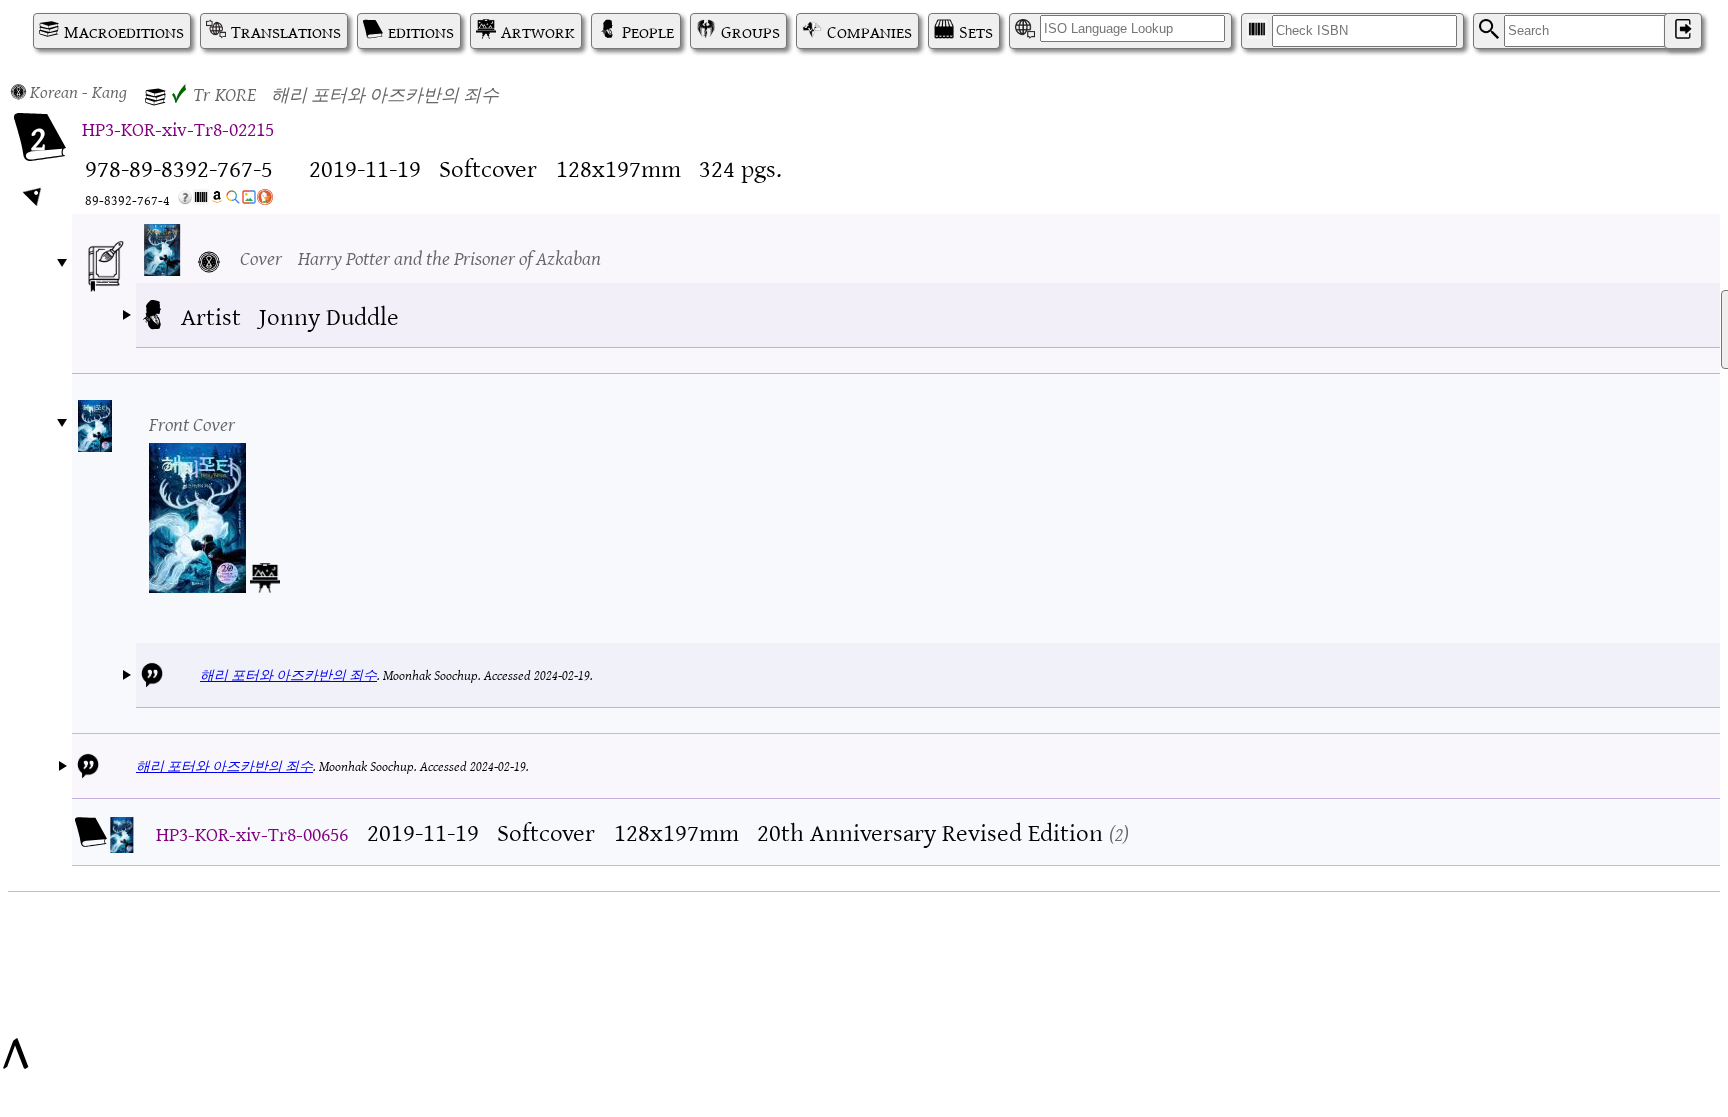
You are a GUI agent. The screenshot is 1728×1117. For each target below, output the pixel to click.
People (648, 31)
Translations (286, 31)
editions (421, 31)
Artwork (538, 31)
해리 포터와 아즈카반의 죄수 (288, 674)
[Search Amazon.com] (217, 200)
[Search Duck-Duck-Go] (265, 200)
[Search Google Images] (249, 200)
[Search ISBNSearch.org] (201, 200)
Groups (750, 31)
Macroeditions (124, 31)
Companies (869, 31)
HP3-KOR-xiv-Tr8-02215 (178, 127)
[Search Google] (233, 200)
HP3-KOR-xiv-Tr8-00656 (252, 832)
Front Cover (192, 422)
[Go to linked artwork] (265, 574)
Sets (976, 31)
